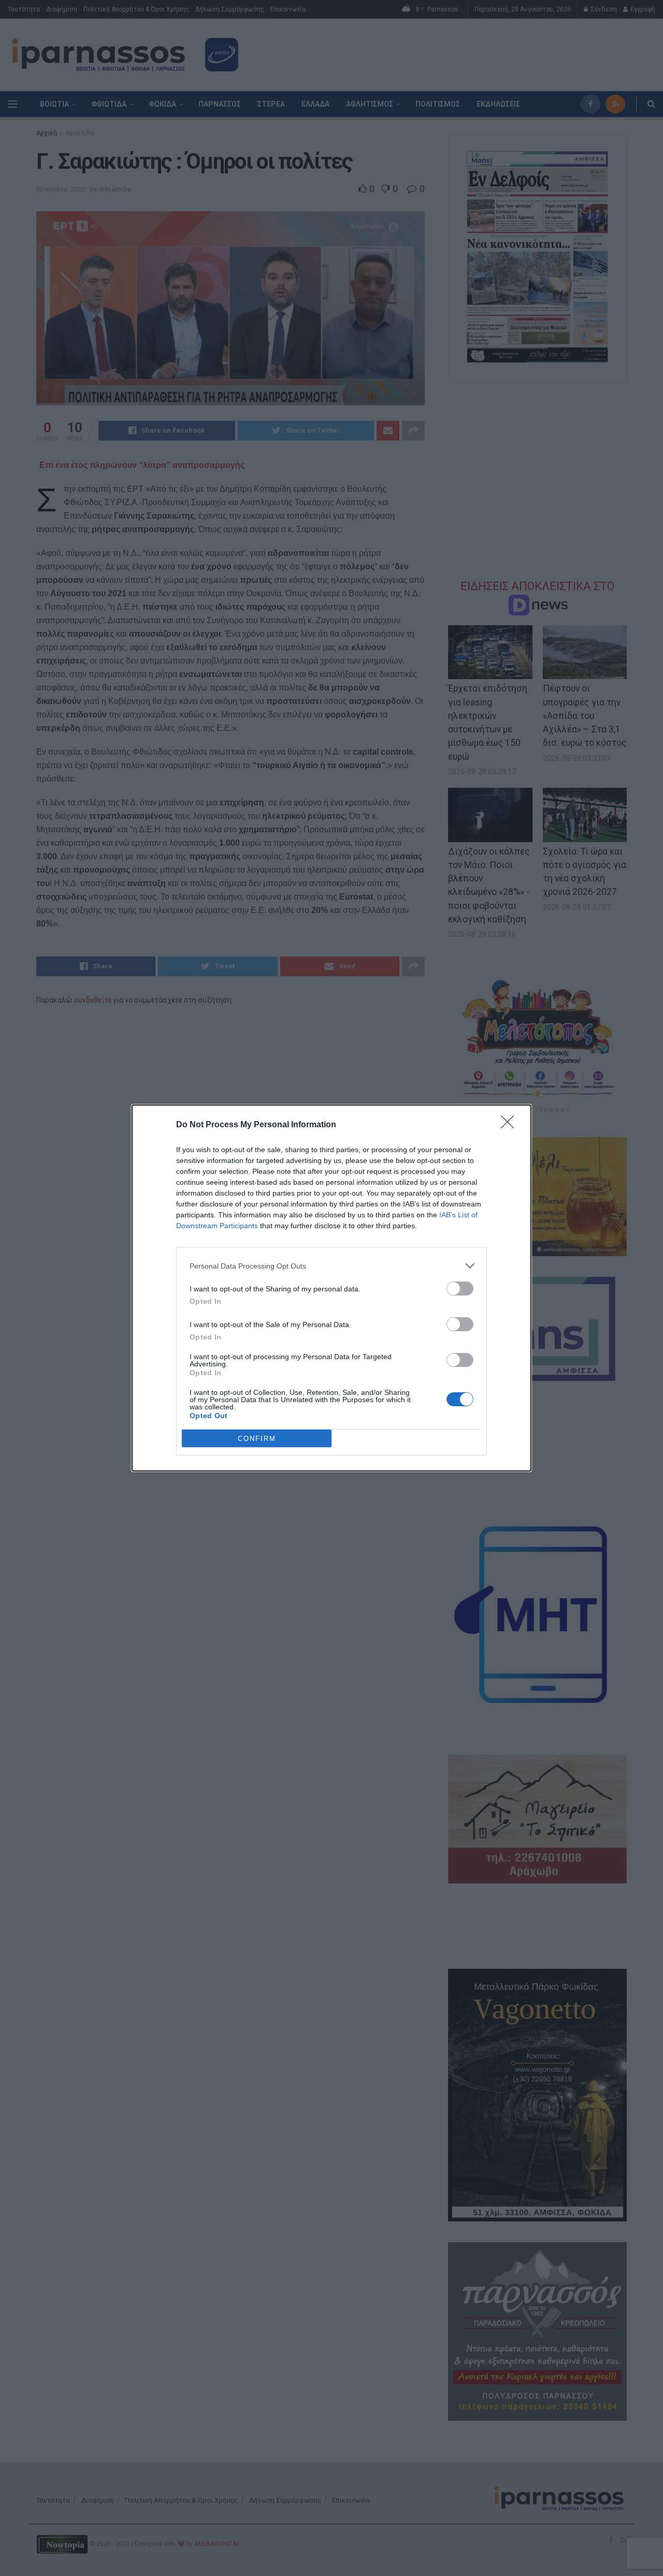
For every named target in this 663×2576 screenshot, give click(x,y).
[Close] (511, 1125)
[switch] (460, 1289)
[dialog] (331, 1288)
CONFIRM (257, 1439)
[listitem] (331, 1266)
